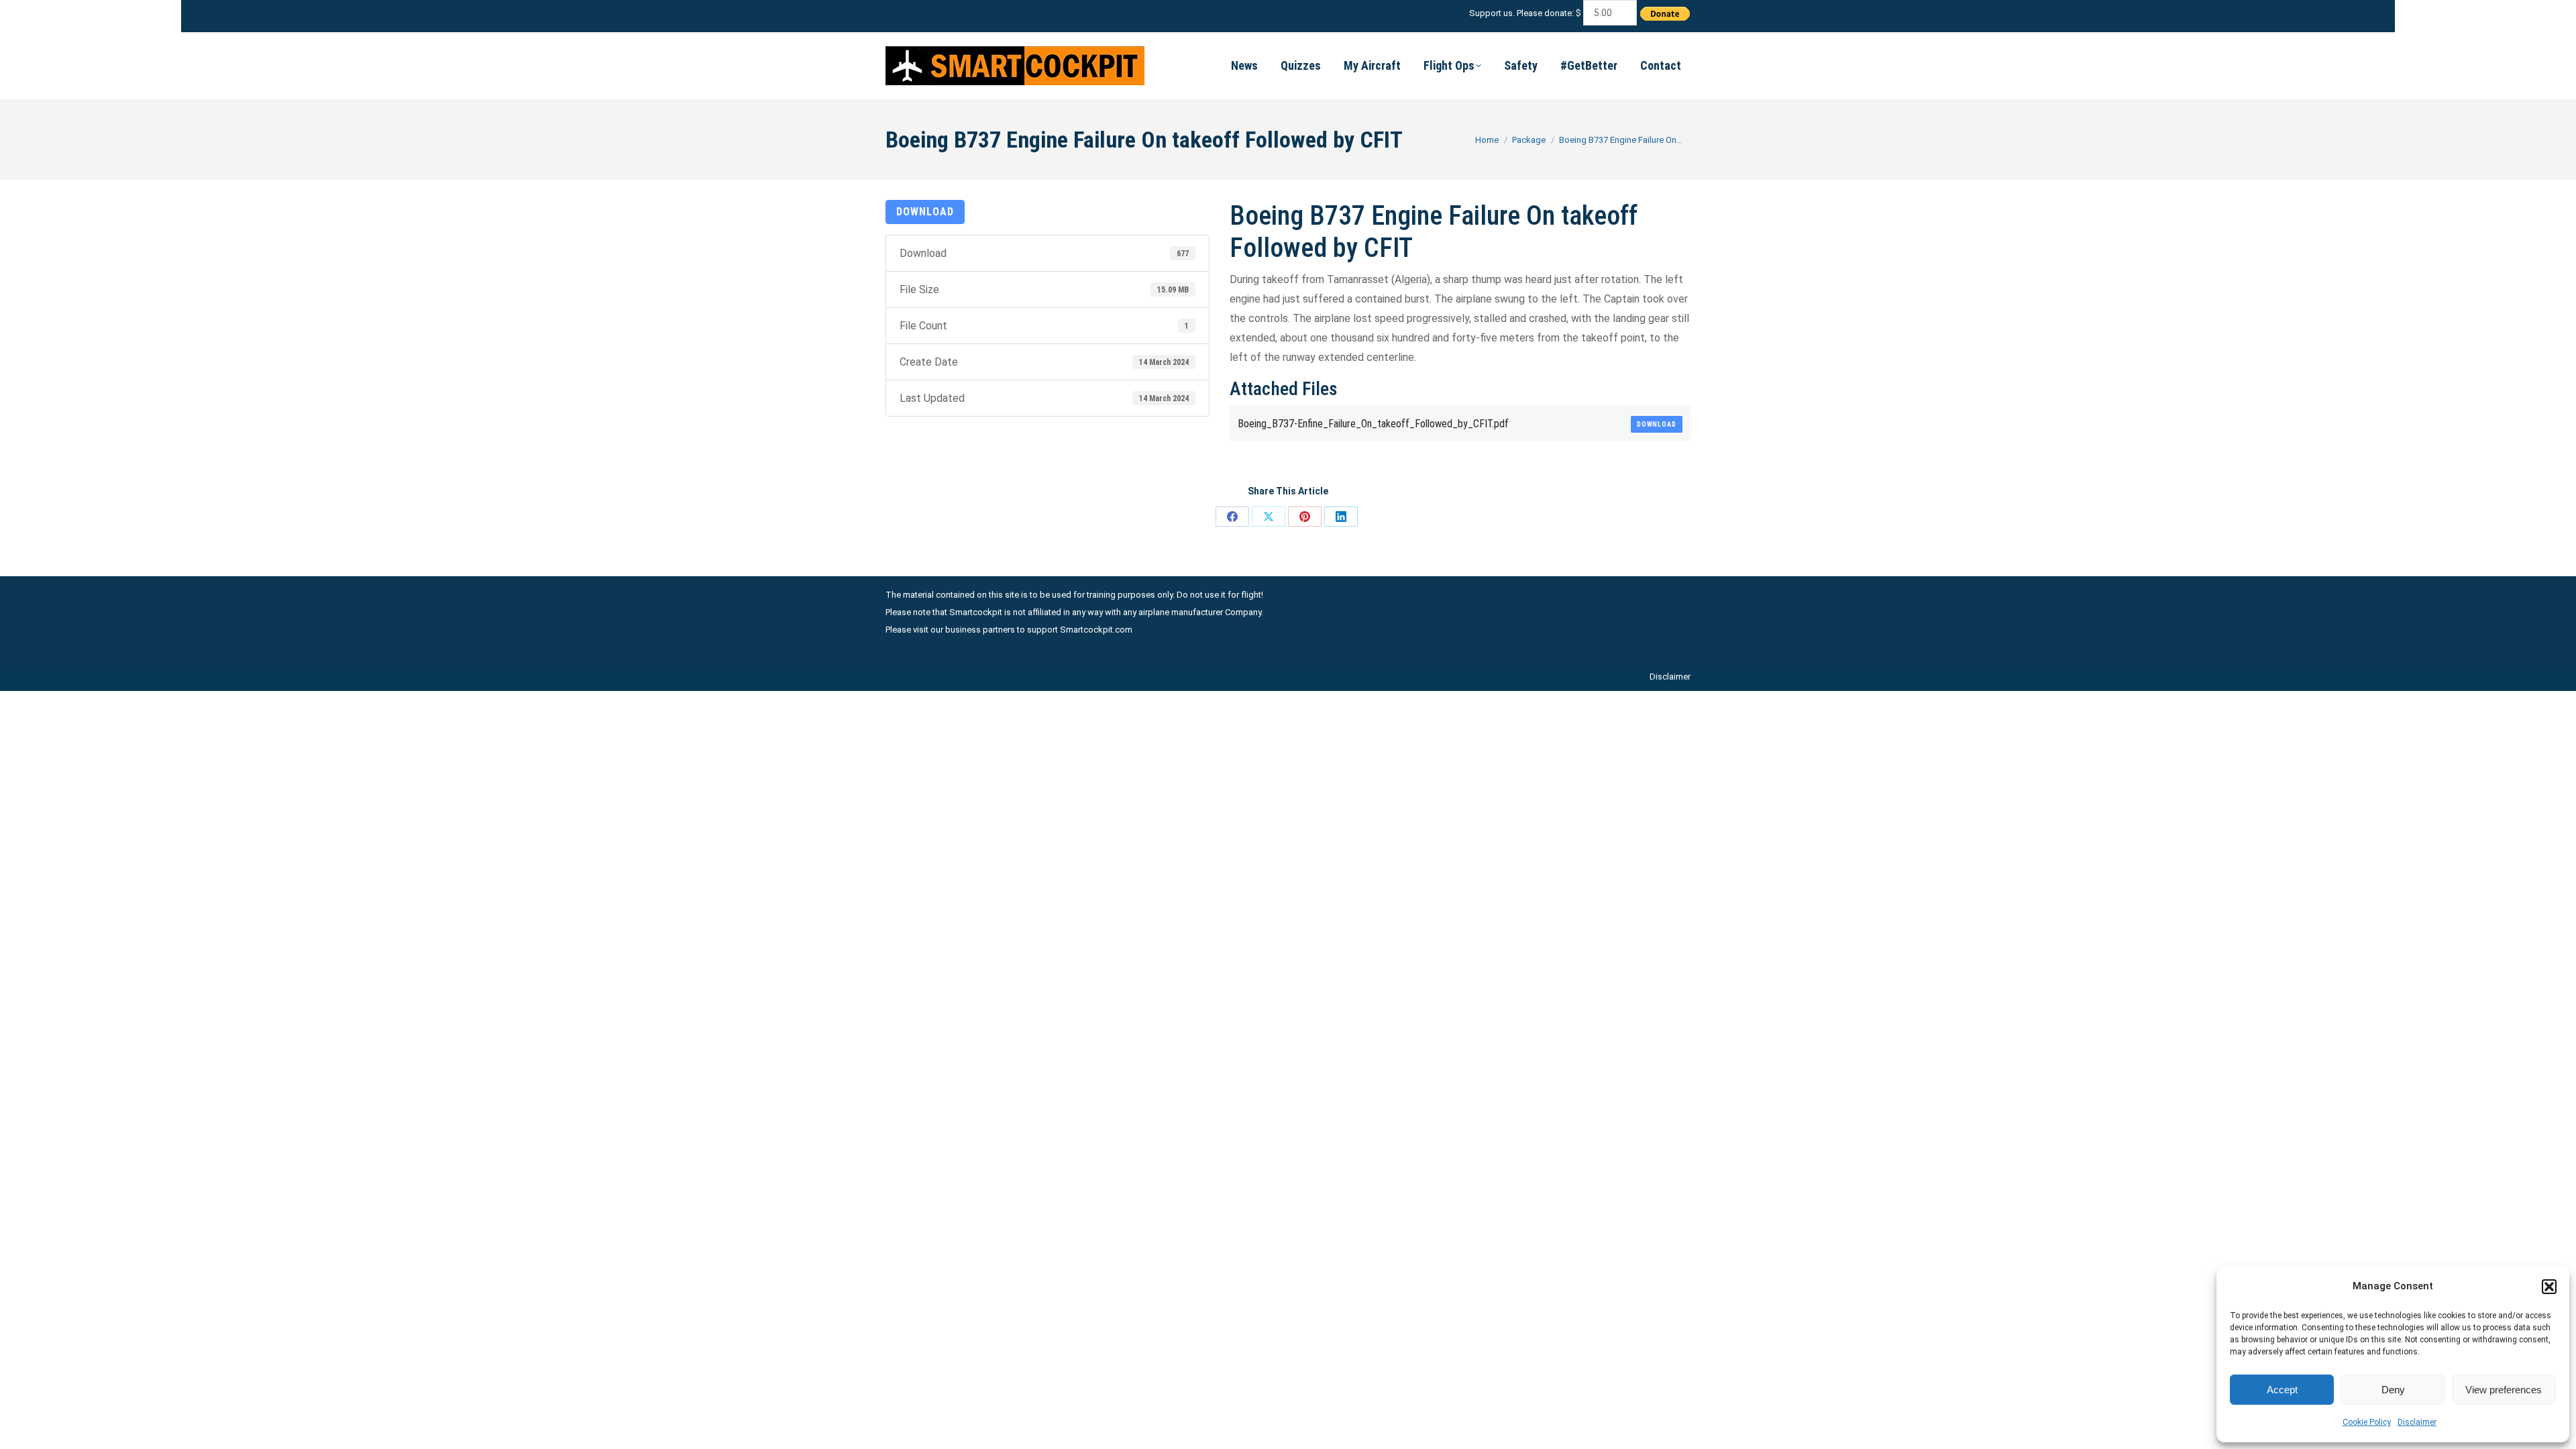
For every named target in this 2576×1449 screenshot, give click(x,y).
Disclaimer (2417, 1422)
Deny (2393, 1390)
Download (925, 212)
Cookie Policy (2367, 1422)
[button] (2549, 1287)
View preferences (2504, 1390)
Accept (2282, 1390)
